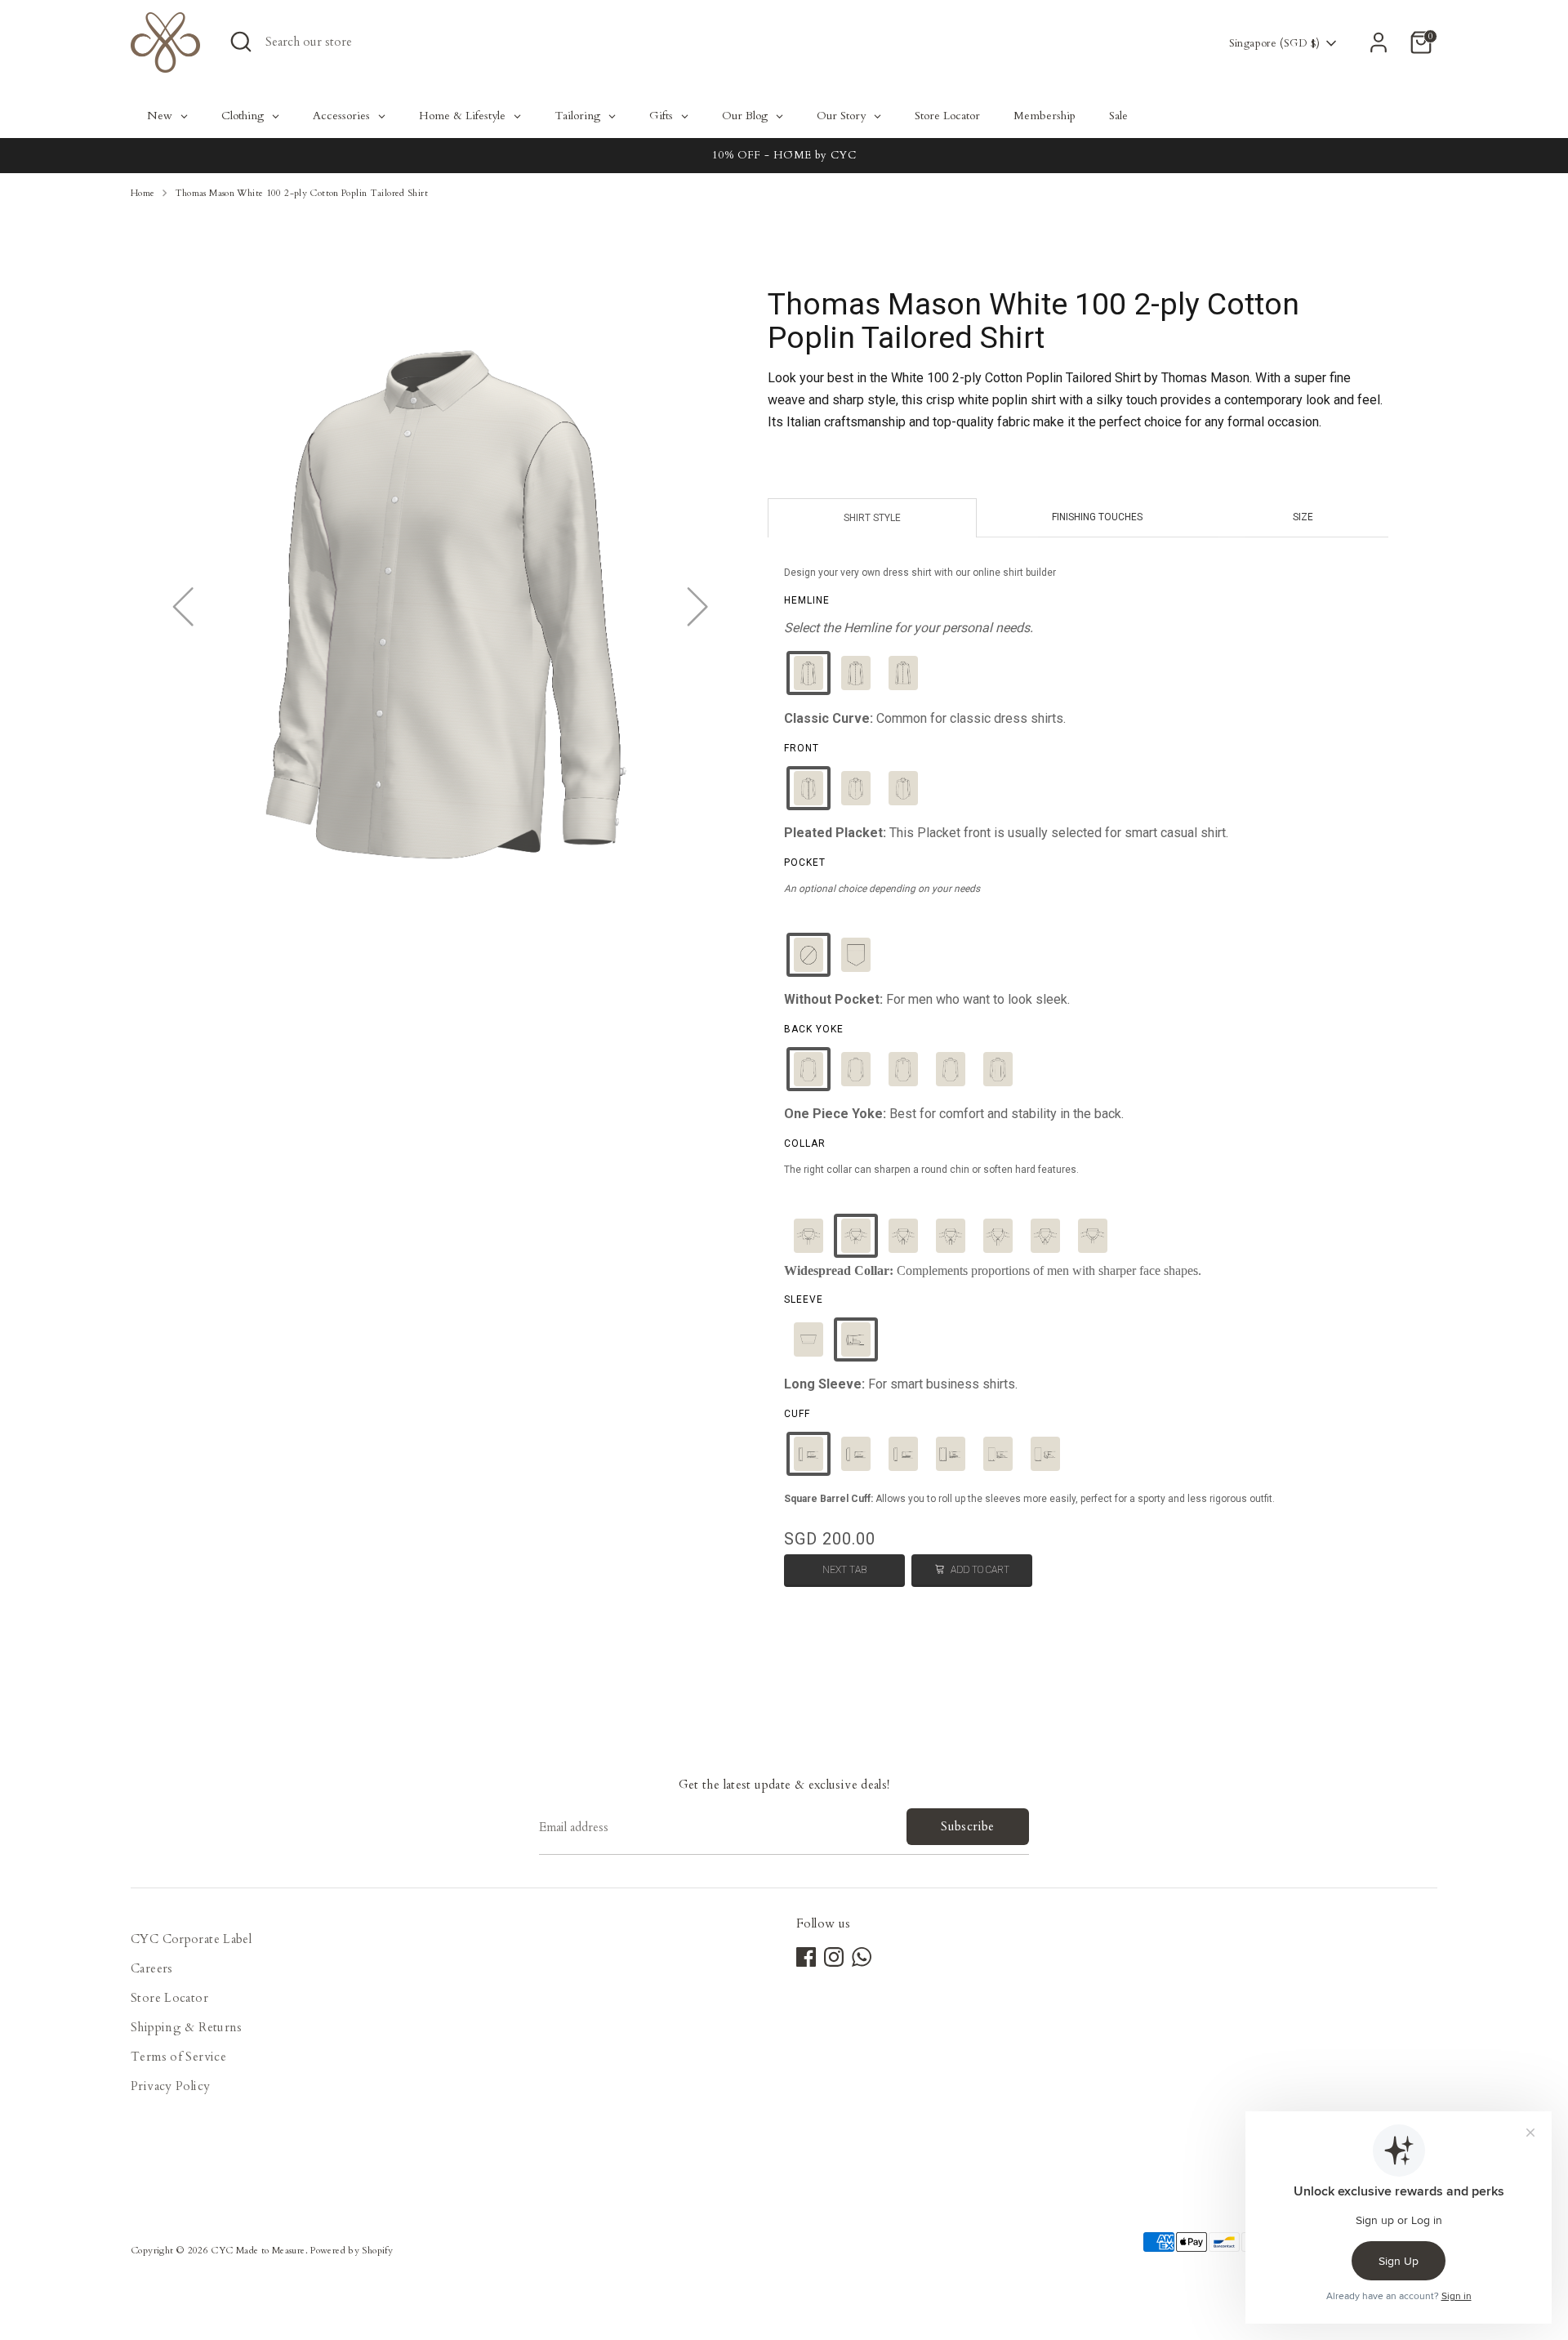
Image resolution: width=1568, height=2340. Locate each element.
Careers (152, 1968)
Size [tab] (1303, 517)
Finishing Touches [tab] (1097, 517)
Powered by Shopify (352, 2251)
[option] (784, 156)
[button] (808, 673)
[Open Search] (241, 42)
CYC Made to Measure (258, 2251)
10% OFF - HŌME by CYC (784, 155)
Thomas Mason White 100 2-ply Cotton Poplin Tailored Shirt (301, 193)
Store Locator (169, 1998)
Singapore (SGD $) (1274, 43)
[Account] (1379, 42)
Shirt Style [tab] (872, 518)
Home (143, 193)
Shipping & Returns (187, 2027)
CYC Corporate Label (191, 1939)
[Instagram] (834, 1957)
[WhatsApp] (862, 1957)
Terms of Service (178, 2057)
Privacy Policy (170, 2086)
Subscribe (967, 1826)
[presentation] (807, 600)
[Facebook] (806, 1957)
